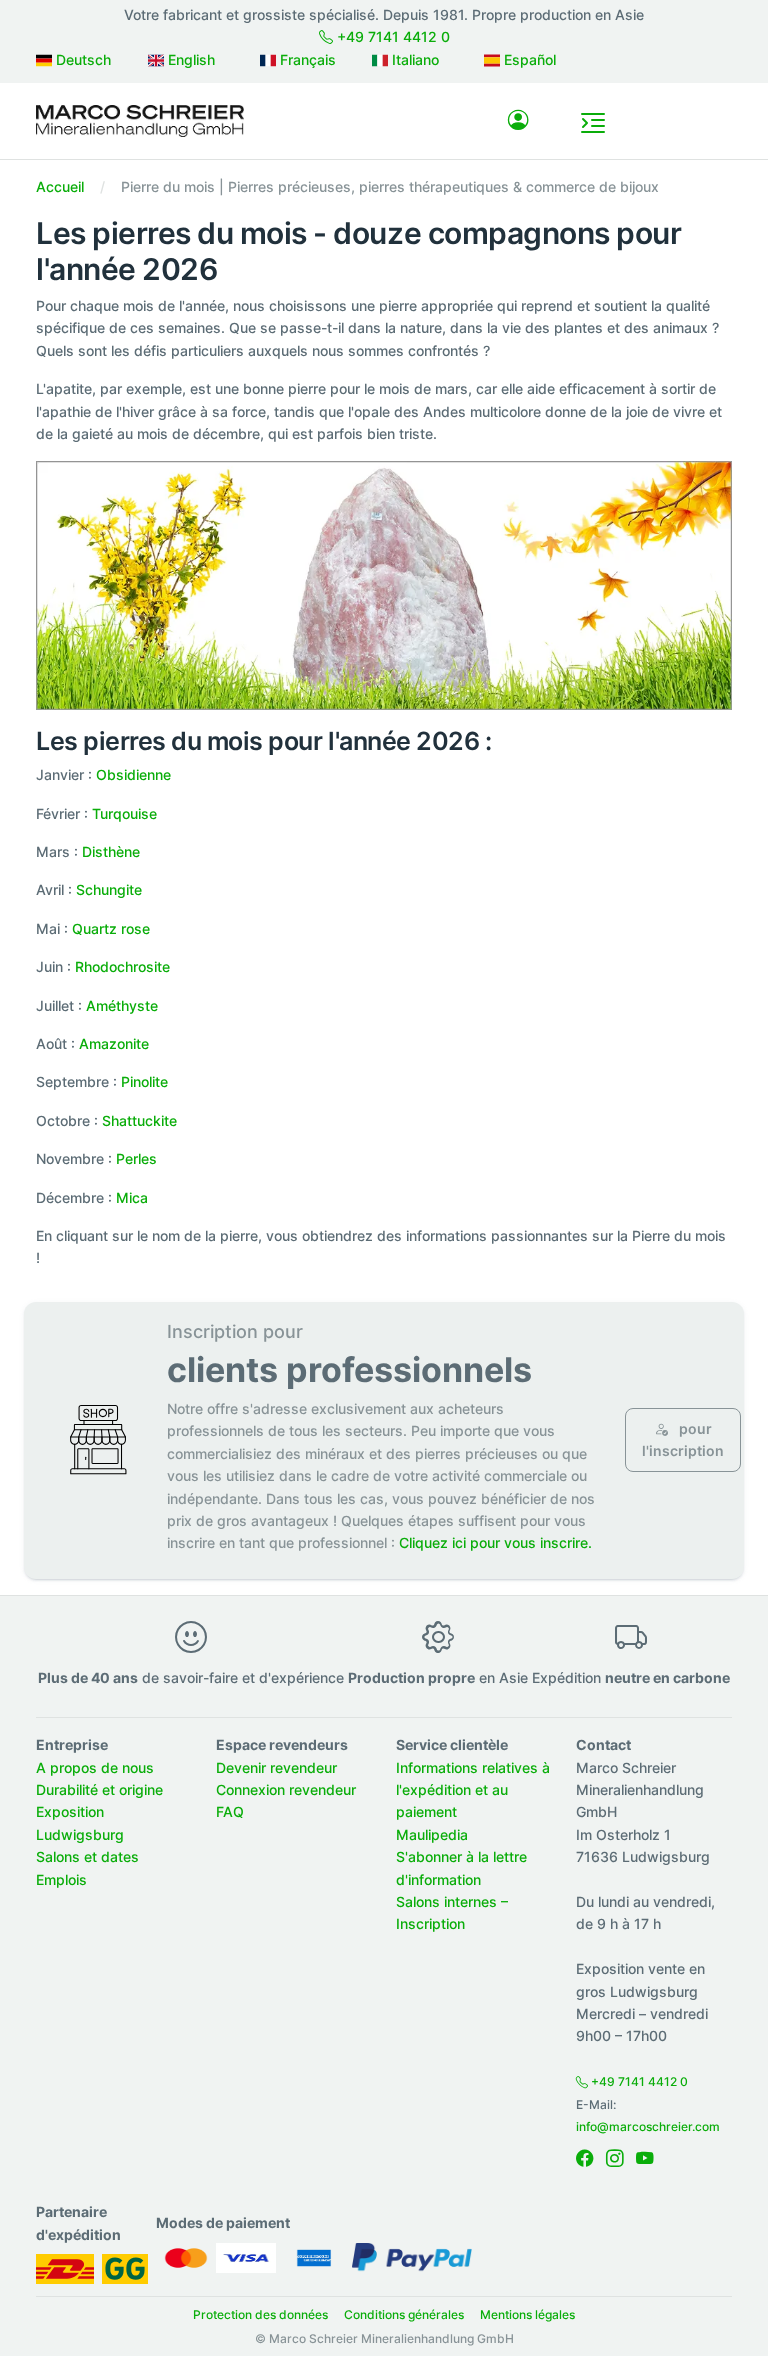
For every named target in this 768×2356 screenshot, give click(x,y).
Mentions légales (527, 2314)
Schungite (109, 889)
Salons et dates (87, 1856)
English (189, 59)
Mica (132, 1197)
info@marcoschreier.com (648, 2126)
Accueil (60, 186)
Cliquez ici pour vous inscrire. (495, 1542)
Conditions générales (404, 2314)
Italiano (413, 59)
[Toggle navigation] (593, 123)
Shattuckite (139, 1120)
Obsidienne (133, 774)
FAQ (230, 1811)
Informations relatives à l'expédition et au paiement (473, 1790)
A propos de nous (95, 1767)
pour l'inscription (683, 1439)
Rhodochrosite (122, 966)
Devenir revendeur (276, 1767)
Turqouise (124, 813)
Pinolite (144, 1081)
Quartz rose (111, 928)
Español (528, 59)
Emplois (61, 1879)
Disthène (111, 851)
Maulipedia (432, 1834)
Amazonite (114, 1043)
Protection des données (260, 2314)
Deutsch (81, 59)
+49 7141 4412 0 (391, 36)
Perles (136, 1158)
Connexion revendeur (286, 1789)
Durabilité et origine (99, 1789)
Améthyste (122, 1005)
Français (306, 59)
